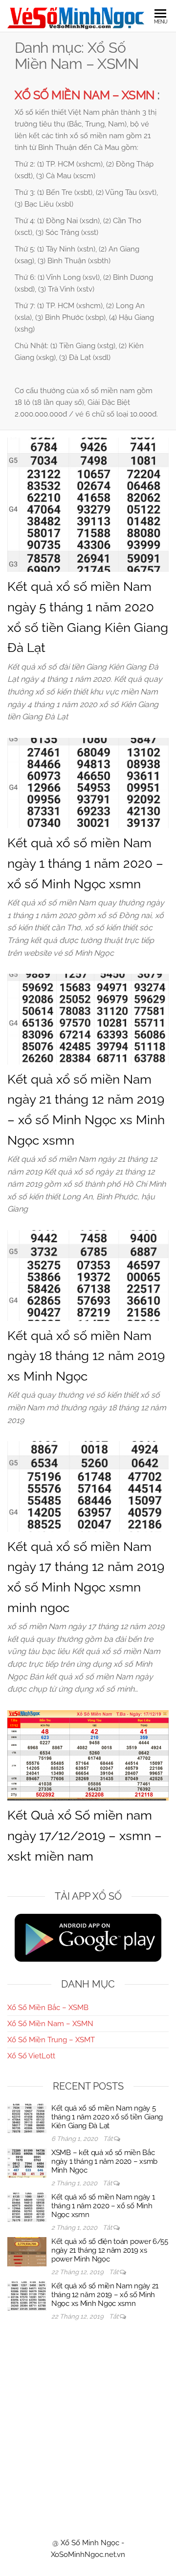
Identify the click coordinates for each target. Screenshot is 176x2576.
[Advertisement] (88, 2420)
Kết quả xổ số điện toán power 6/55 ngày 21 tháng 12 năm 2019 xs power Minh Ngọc (110, 2250)
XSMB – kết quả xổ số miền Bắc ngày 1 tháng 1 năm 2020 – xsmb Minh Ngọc (104, 2161)
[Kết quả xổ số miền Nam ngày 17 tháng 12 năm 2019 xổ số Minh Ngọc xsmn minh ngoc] (88, 1486)
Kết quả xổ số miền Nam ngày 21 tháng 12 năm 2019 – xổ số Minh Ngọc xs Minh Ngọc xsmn (105, 2295)
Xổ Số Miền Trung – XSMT (51, 2040)
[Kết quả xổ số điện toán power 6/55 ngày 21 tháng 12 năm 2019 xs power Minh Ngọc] (27, 2251)
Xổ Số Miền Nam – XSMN (50, 2024)
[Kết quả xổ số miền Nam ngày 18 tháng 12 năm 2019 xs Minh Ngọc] (88, 1275)
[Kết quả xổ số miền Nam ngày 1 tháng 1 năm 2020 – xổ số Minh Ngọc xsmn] (88, 782)
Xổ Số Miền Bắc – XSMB (48, 2008)
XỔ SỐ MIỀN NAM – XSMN (85, 95)
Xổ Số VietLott (31, 2056)
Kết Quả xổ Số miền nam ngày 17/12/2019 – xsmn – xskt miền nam (85, 1835)
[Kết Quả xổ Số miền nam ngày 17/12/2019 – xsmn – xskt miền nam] (88, 1755)
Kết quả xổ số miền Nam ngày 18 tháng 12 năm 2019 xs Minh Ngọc (86, 1356)
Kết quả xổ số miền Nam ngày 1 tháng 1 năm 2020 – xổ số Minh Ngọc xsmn (85, 863)
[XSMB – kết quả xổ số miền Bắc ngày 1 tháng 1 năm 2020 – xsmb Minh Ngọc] (27, 2162)
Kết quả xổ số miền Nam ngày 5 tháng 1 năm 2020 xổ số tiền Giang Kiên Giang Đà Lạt (107, 2117)
